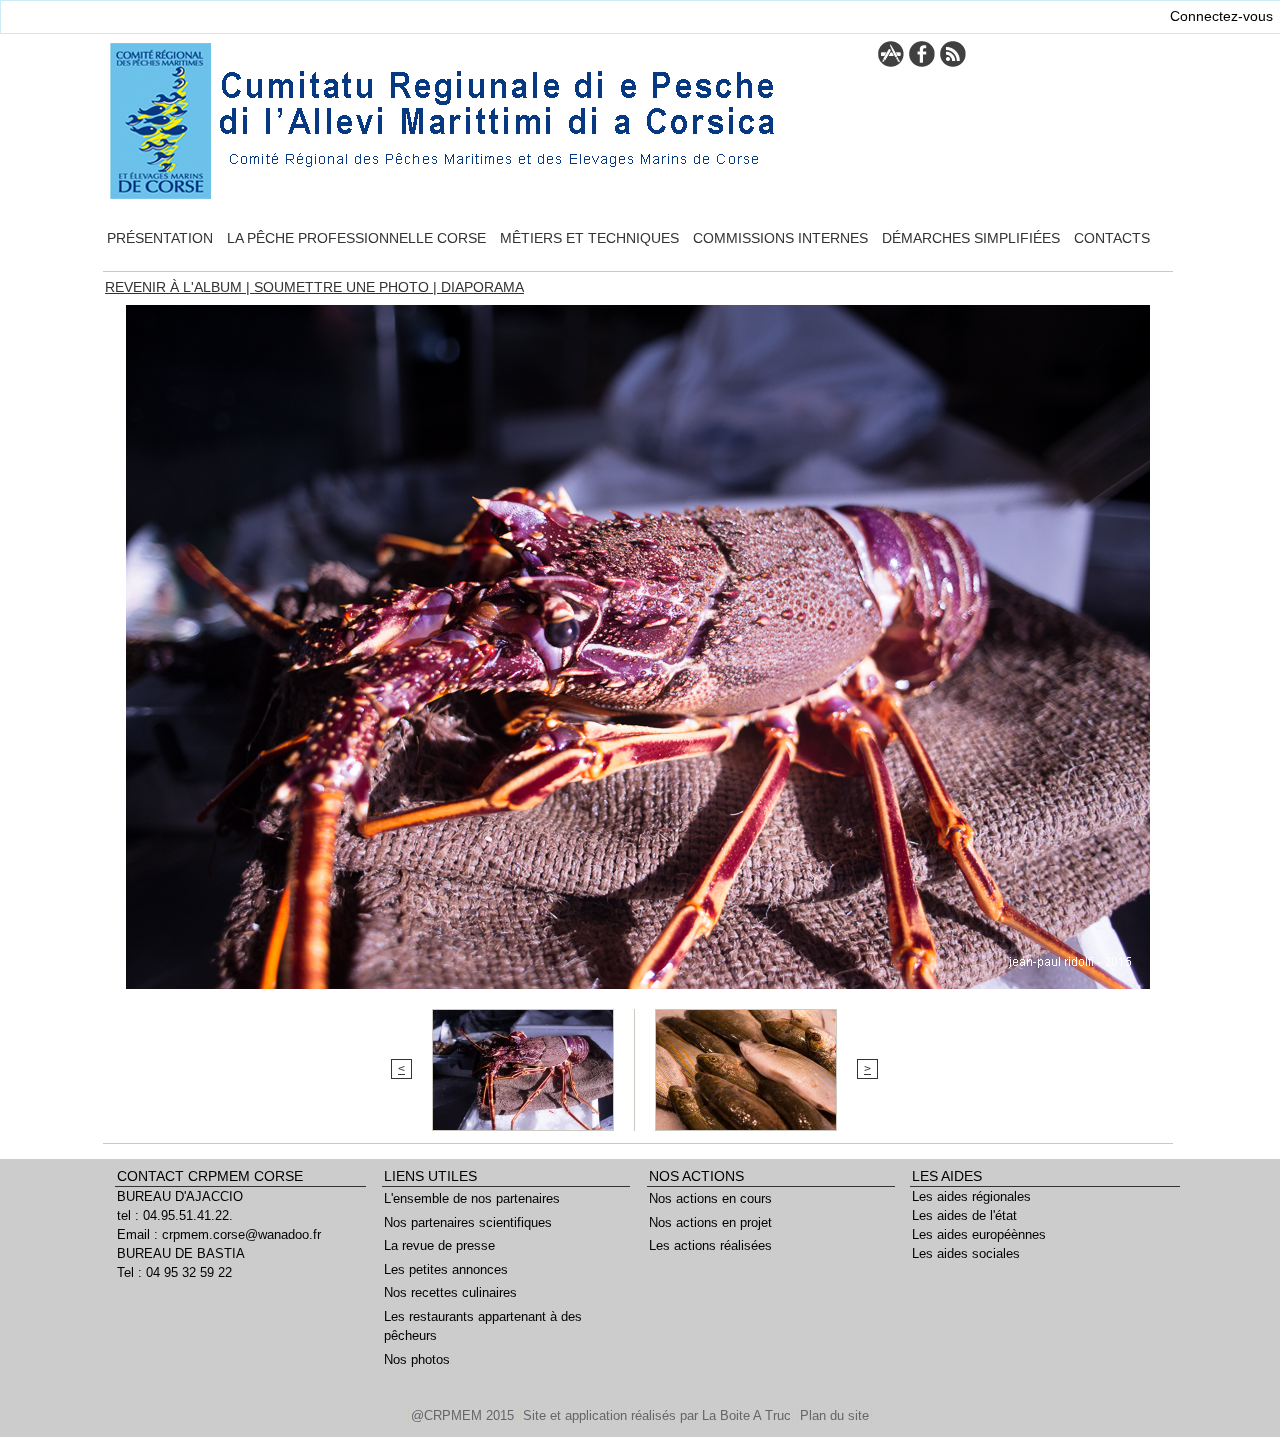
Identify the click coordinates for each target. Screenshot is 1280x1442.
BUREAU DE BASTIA (181, 1253)
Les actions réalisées (710, 1245)
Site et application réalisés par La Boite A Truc (659, 1415)
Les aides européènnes (979, 1234)
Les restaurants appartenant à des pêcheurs (483, 1326)
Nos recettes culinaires (450, 1292)
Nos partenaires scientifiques (468, 1222)
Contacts (1112, 238)
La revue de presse (439, 1245)
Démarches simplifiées (971, 238)
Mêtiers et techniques (589, 238)
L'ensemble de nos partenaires (472, 1198)
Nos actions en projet (710, 1222)
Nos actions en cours (710, 1198)
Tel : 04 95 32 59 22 (174, 1272)
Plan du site (834, 1415)
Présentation (160, 238)
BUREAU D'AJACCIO (180, 1196)
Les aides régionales (971, 1196)
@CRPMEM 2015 (464, 1415)
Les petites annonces (446, 1269)
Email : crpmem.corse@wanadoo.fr (219, 1234)
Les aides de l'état (964, 1215)
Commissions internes (780, 238)
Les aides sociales (966, 1253)
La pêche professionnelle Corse (356, 238)
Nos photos (417, 1359)
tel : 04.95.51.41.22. (175, 1215)
